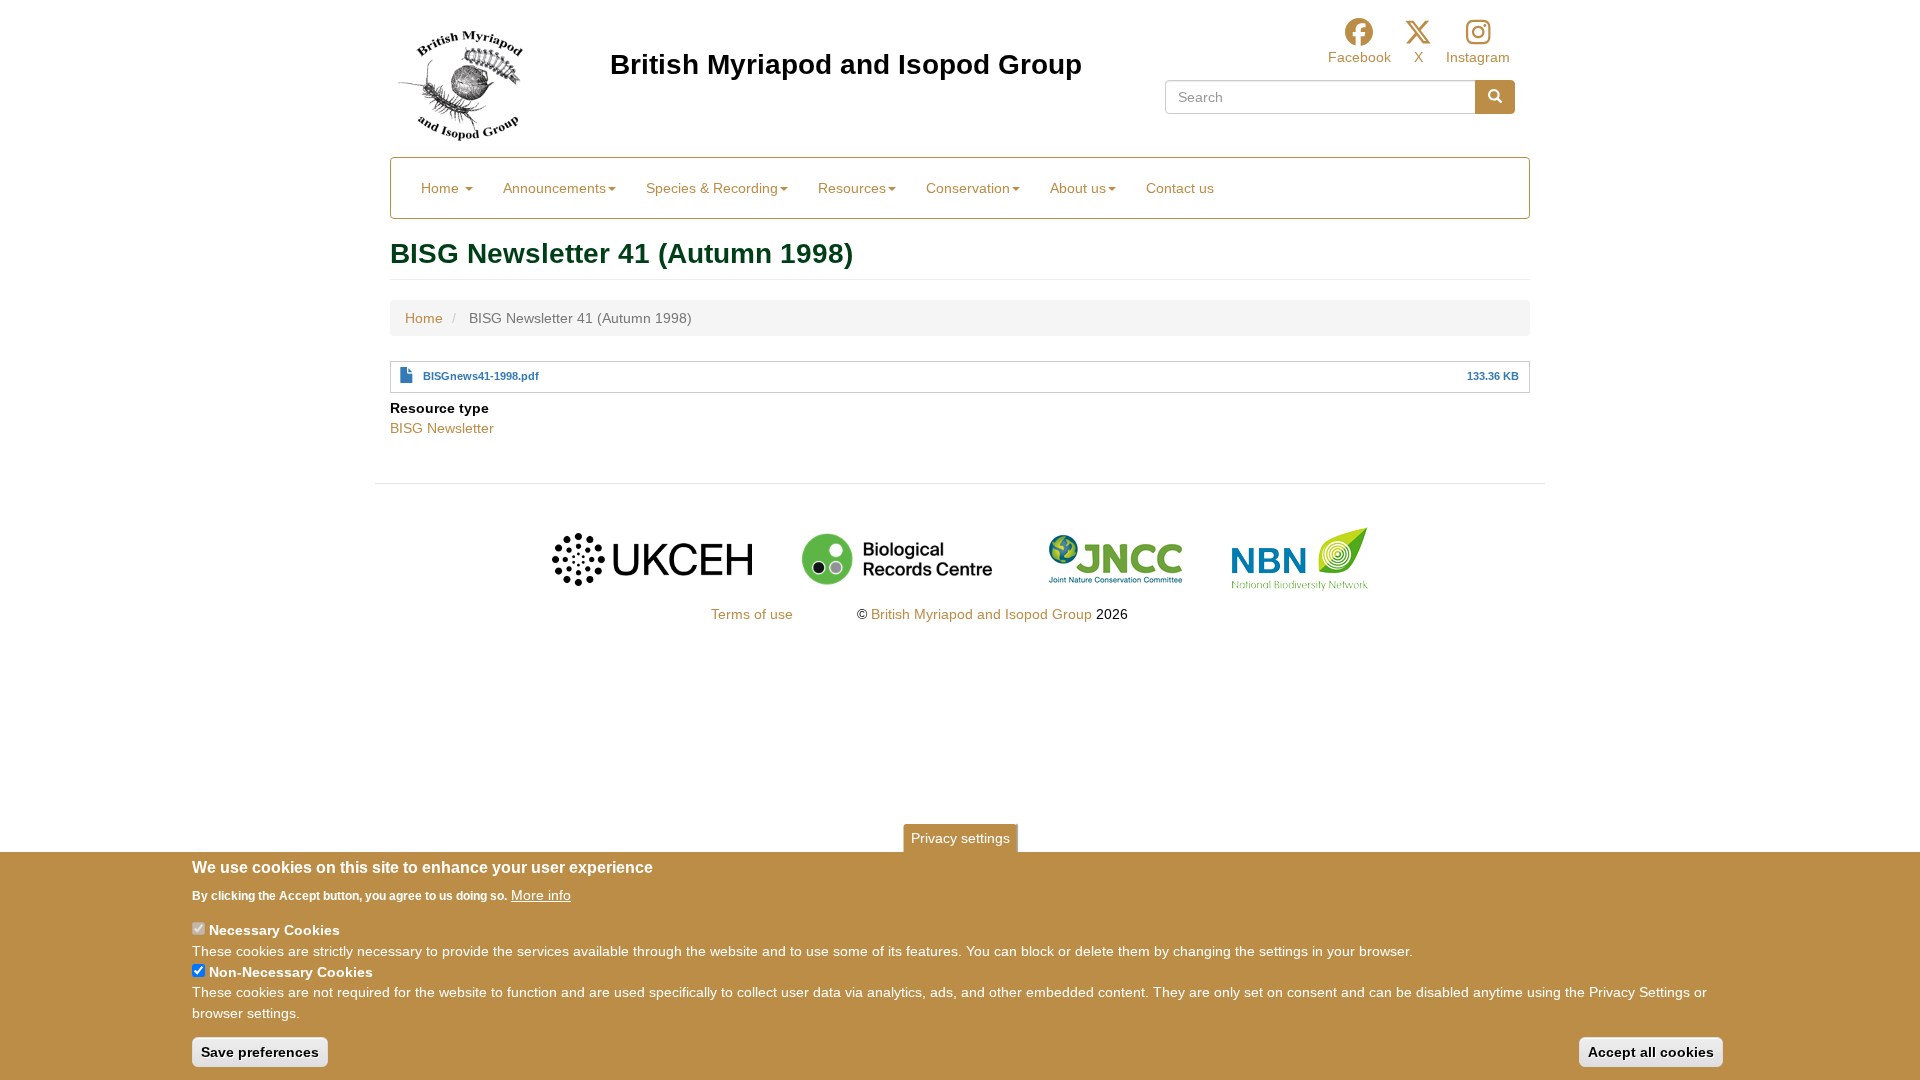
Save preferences (260, 1051)
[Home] (460, 86)
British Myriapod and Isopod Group (846, 64)
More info (541, 894)
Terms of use (752, 614)
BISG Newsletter (442, 428)
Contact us (1180, 188)
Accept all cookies (1651, 1051)
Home (442, 188)
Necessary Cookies (274, 930)
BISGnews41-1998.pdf (481, 376)
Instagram (1478, 57)
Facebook (1359, 57)
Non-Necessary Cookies (291, 972)
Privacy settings (960, 838)
